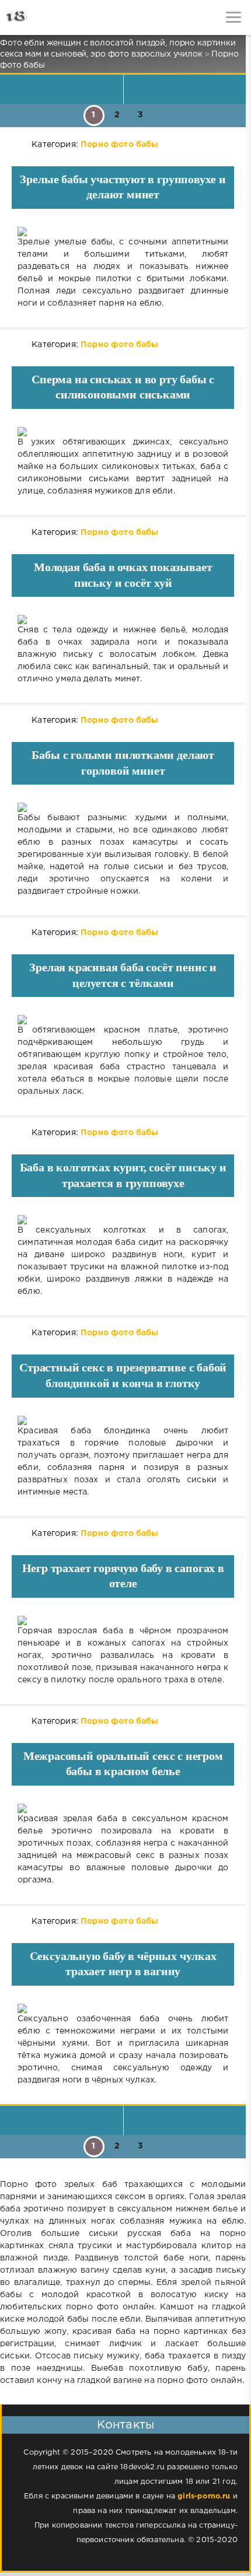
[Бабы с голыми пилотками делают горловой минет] (123, 807)
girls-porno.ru (204, 2496)
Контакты (125, 2425)
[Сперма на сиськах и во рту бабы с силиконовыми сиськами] (123, 432)
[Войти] (53, 17)
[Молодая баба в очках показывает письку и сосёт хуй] (123, 619)
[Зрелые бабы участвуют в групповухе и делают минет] (123, 232)
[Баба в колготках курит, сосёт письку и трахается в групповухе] (123, 1220)
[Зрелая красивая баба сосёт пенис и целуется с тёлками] (123, 1020)
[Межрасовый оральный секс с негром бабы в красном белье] (123, 1808)
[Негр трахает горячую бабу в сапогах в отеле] (123, 1620)
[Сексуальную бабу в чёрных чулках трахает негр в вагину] (123, 2008)
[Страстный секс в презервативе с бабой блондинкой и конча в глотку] (123, 1420)
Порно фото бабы (120, 145)
